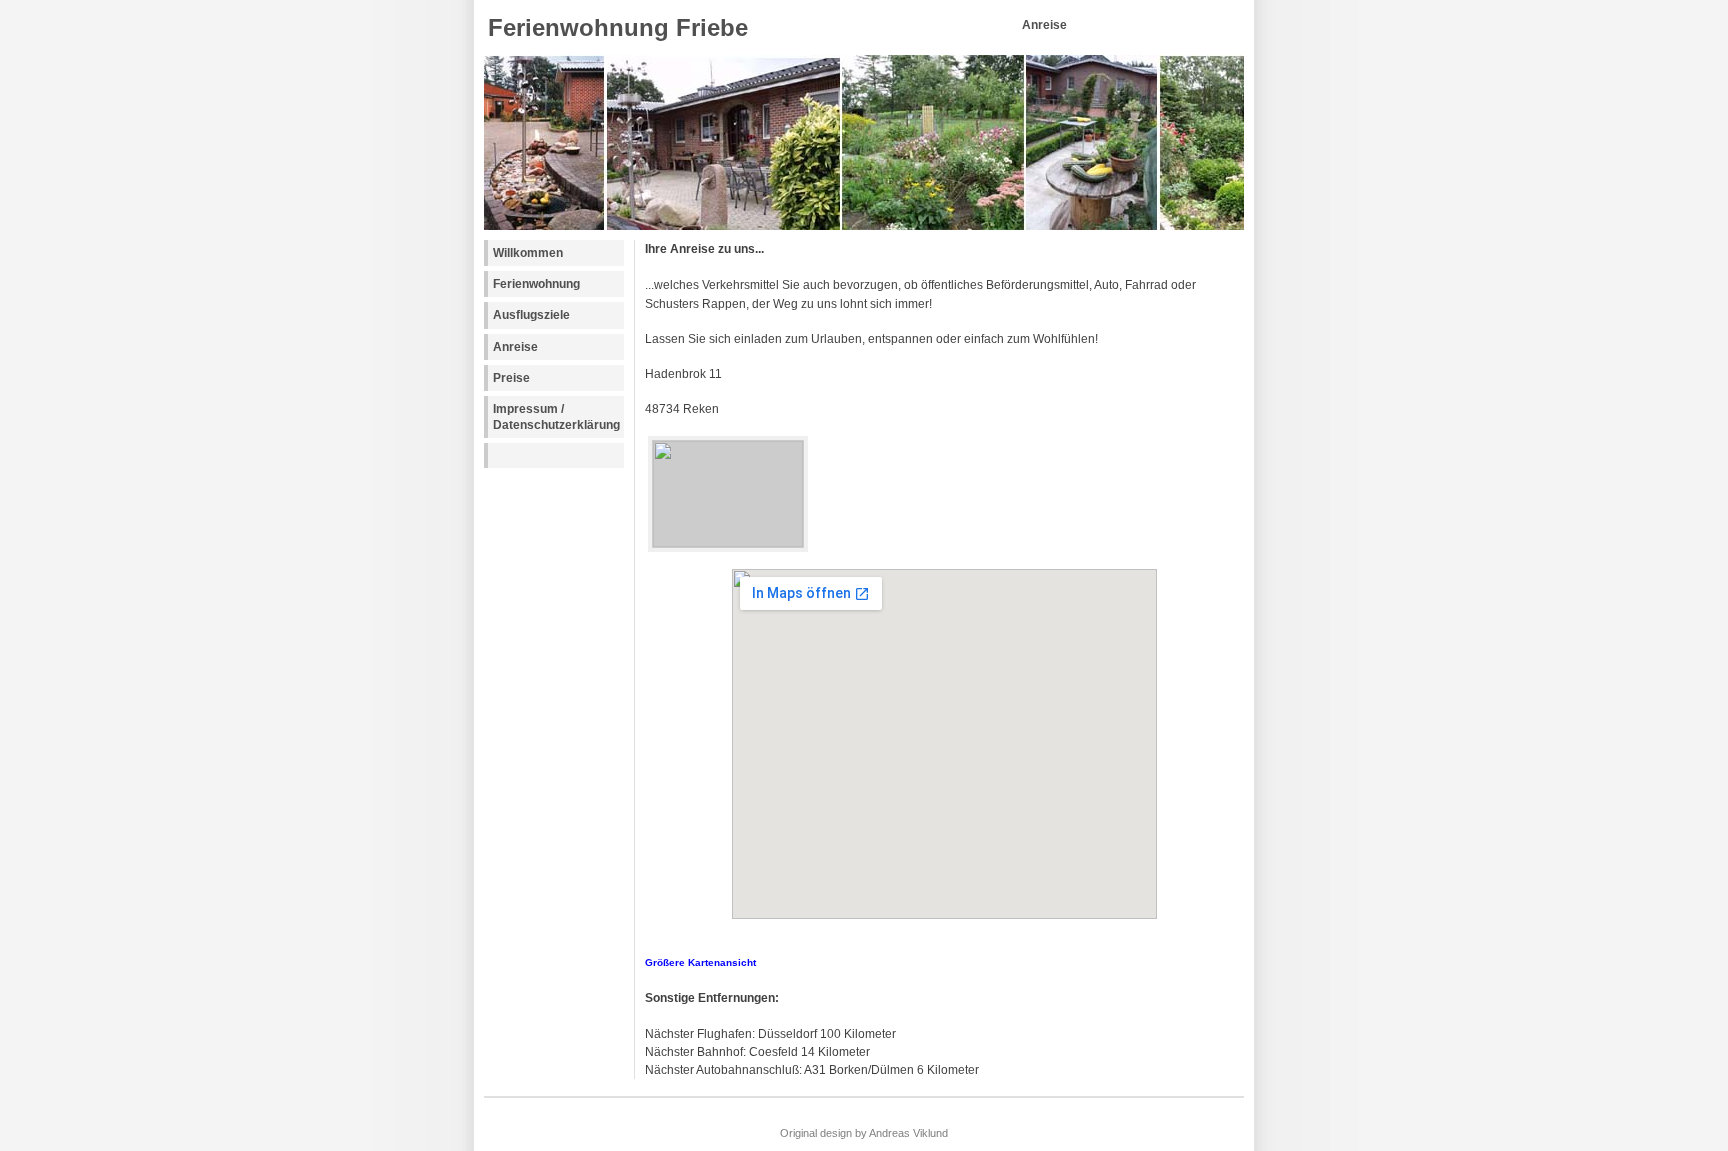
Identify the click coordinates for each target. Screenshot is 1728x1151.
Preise (511, 378)
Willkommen (528, 253)
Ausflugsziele (531, 315)
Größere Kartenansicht (700, 962)
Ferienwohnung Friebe (618, 27)
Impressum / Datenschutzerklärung (556, 417)
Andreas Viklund (908, 1133)
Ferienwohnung (536, 284)
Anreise (515, 347)
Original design (816, 1133)
